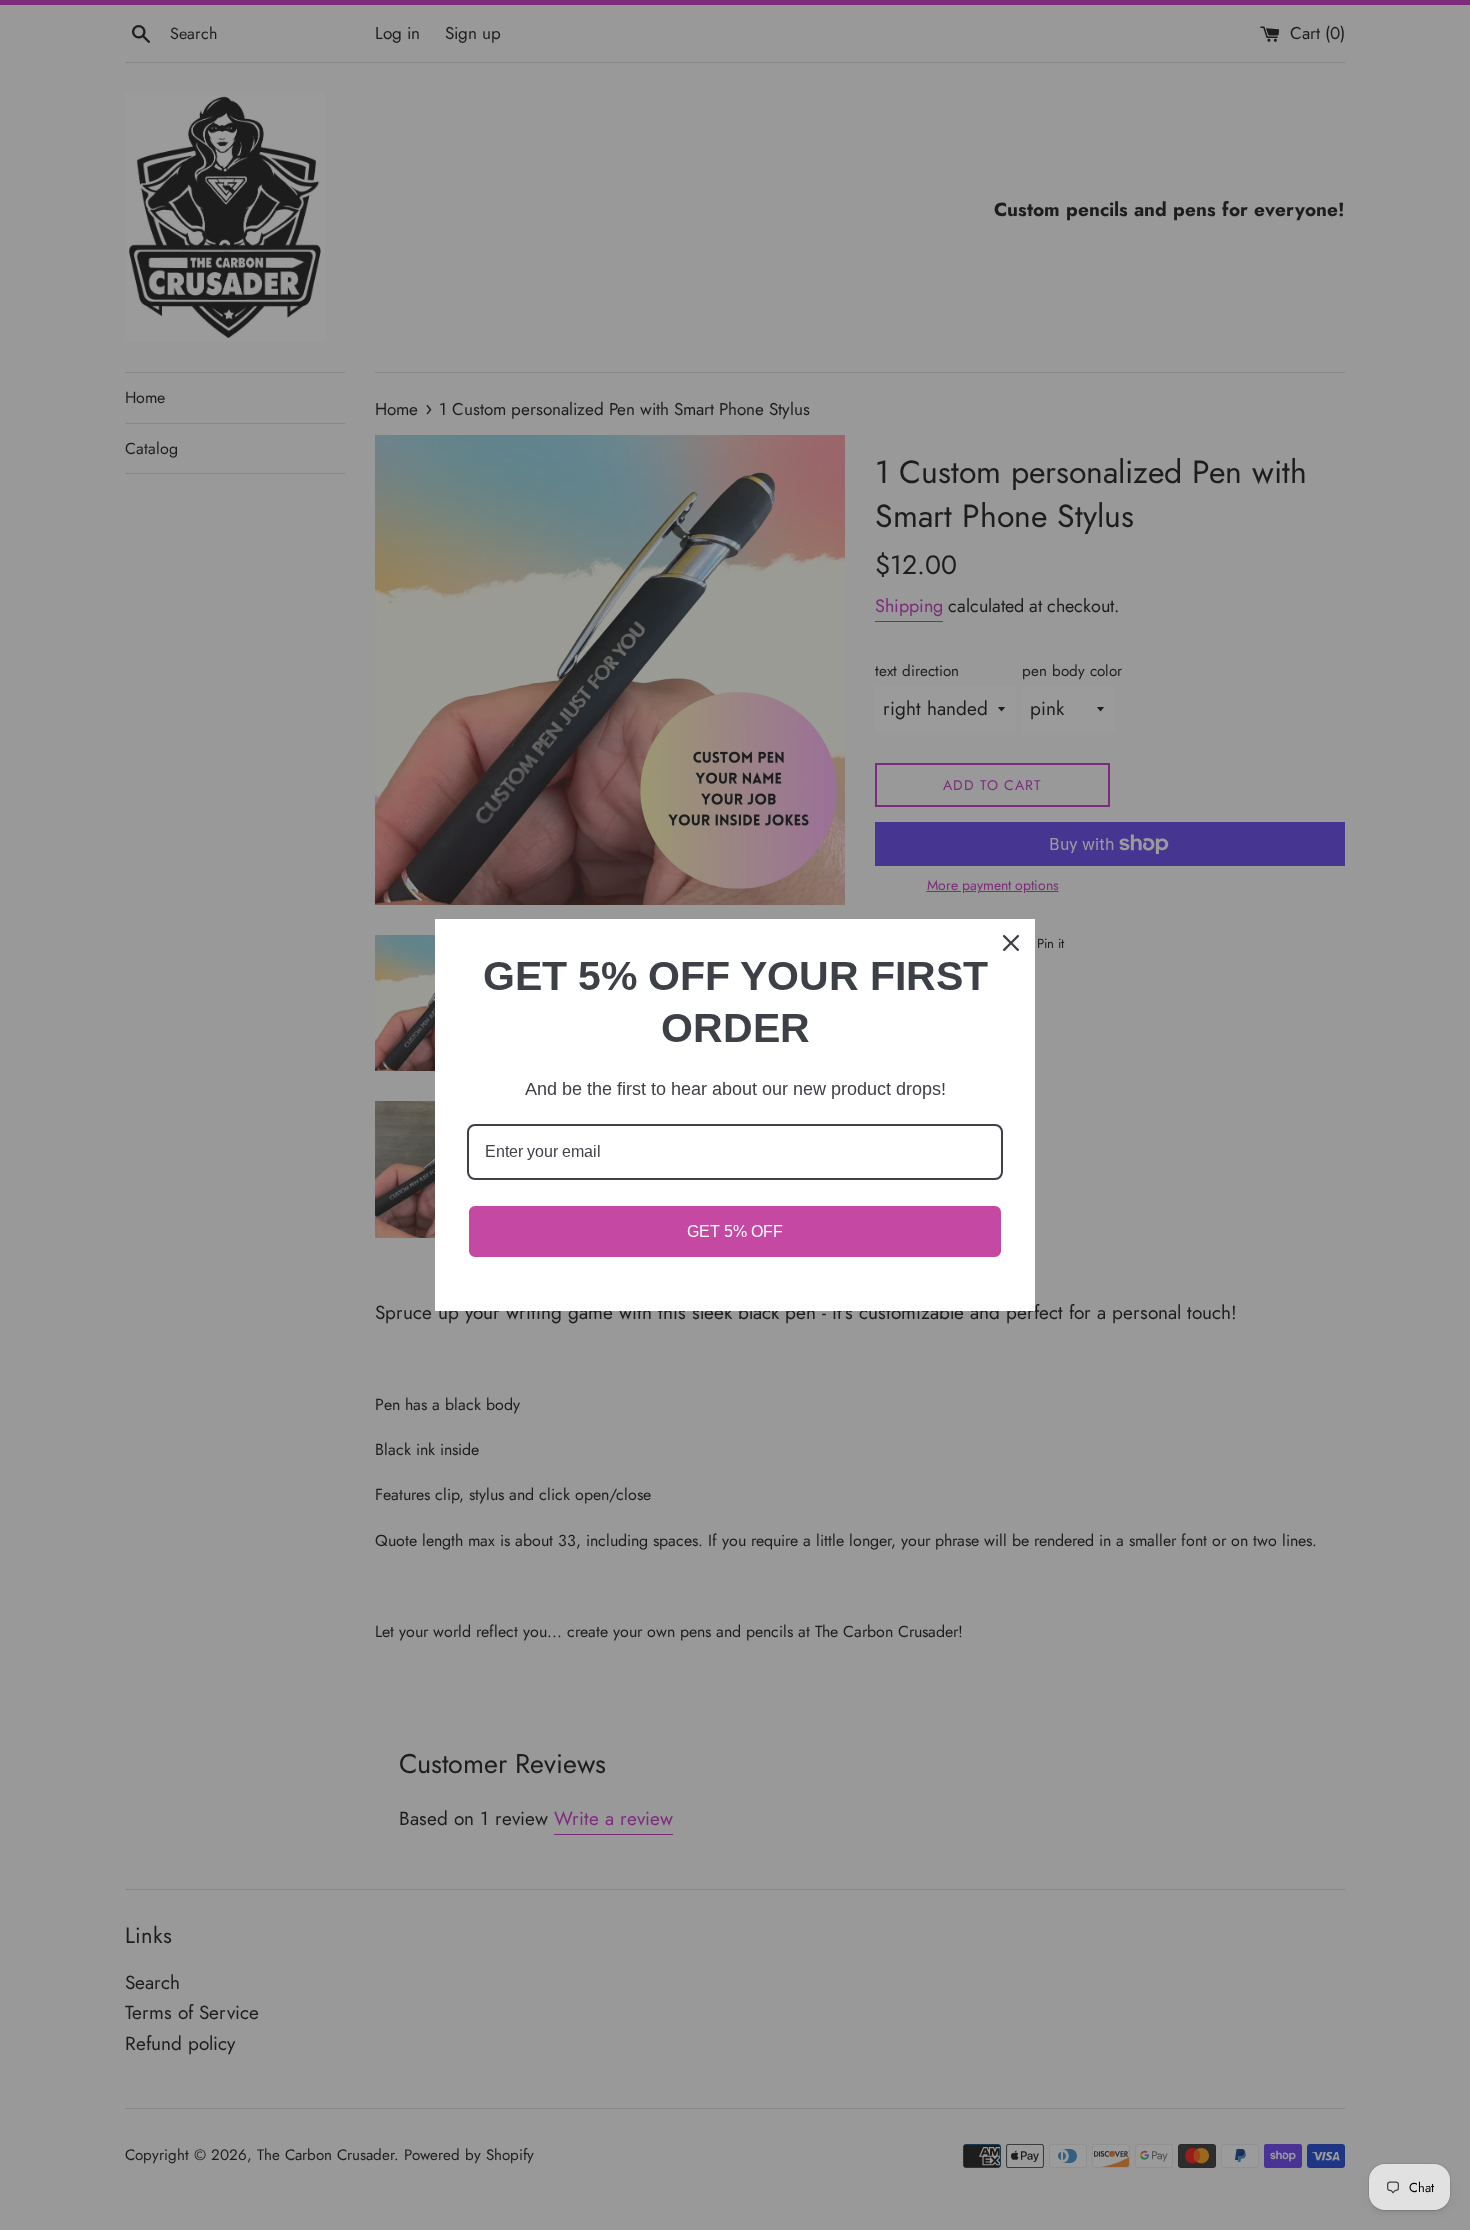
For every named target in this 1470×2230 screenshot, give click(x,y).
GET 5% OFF (735, 1231)
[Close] (1011, 943)
